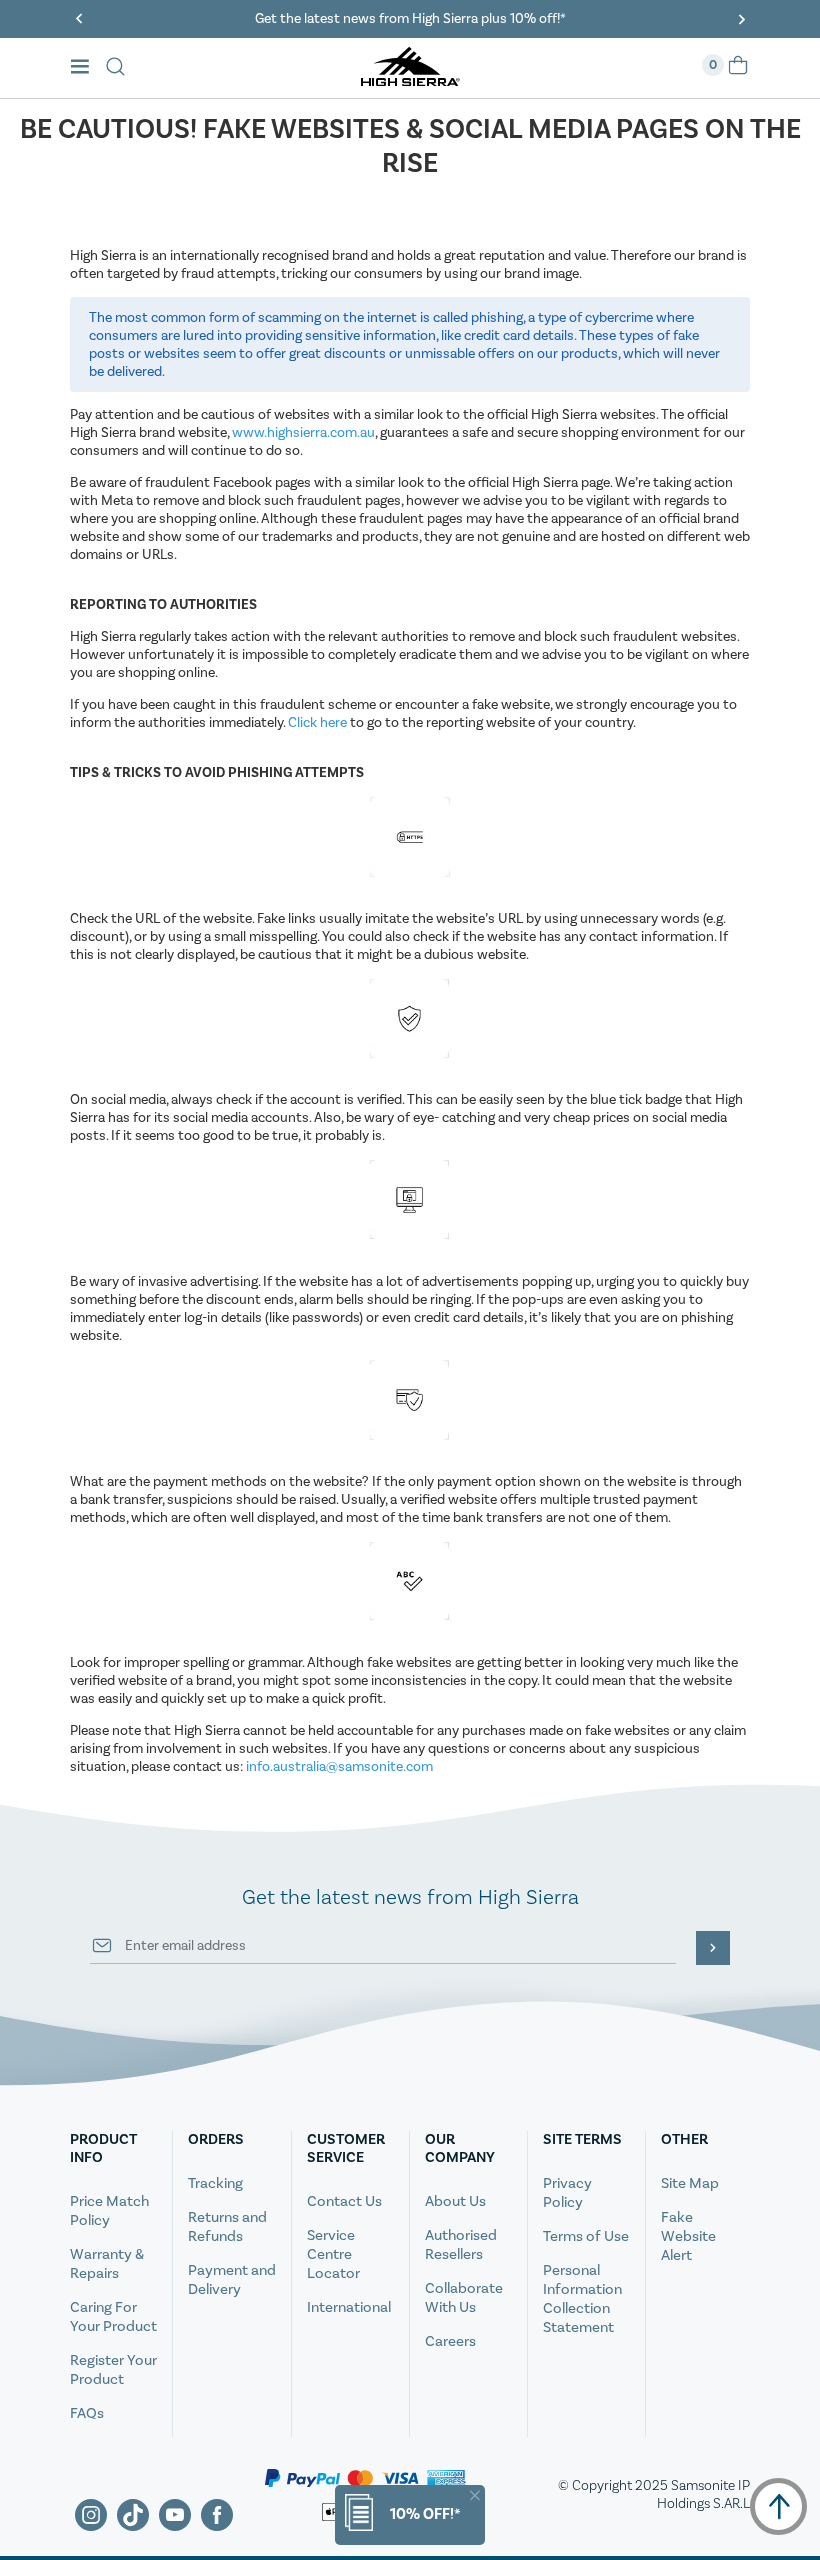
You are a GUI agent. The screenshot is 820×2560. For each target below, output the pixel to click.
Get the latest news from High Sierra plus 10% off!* (410, 19)
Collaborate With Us (464, 2298)
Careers (450, 2341)
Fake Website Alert (688, 2236)
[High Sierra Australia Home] (410, 80)
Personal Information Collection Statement (582, 2299)
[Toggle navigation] (85, 68)
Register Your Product (113, 2370)
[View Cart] (738, 72)
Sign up (713, 1948)
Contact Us (344, 2201)
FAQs (87, 2413)
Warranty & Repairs (107, 2264)
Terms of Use (586, 2236)
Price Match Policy (109, 2211)
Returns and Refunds (227, 2227)
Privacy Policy (567, 2193)
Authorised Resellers (461, 2245)
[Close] (475, 2495)
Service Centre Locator (333, 2254)
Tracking (215, 2183)
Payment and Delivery (232, 2280)
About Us (455, 2201)
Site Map (690, 2183)
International (349, 2307)
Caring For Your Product (113, 2317)
